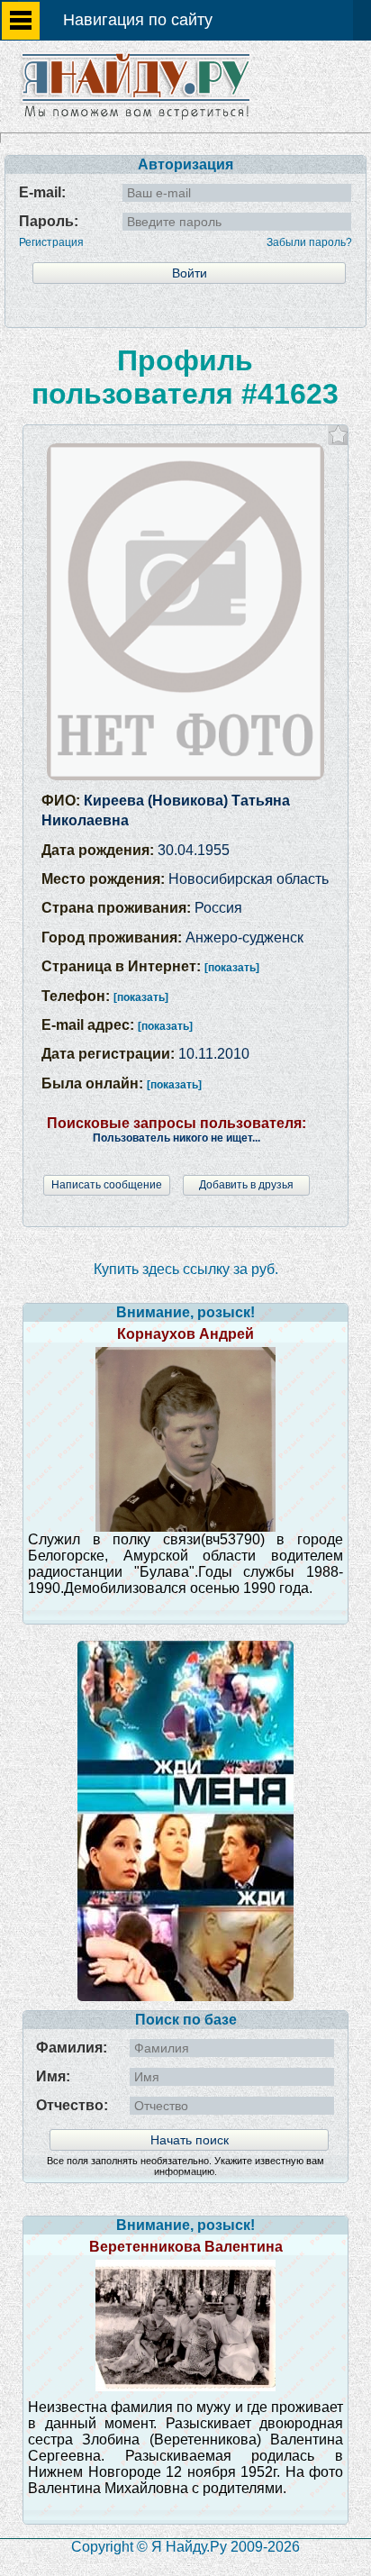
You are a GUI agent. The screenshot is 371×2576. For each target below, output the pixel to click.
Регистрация (51, 242)
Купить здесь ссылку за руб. (186, 1269)
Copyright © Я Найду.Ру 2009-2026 (185, 2547)
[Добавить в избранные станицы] (338, 435)
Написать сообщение (107, 1185)
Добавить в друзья (246, 1185)
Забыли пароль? (309, 242)
